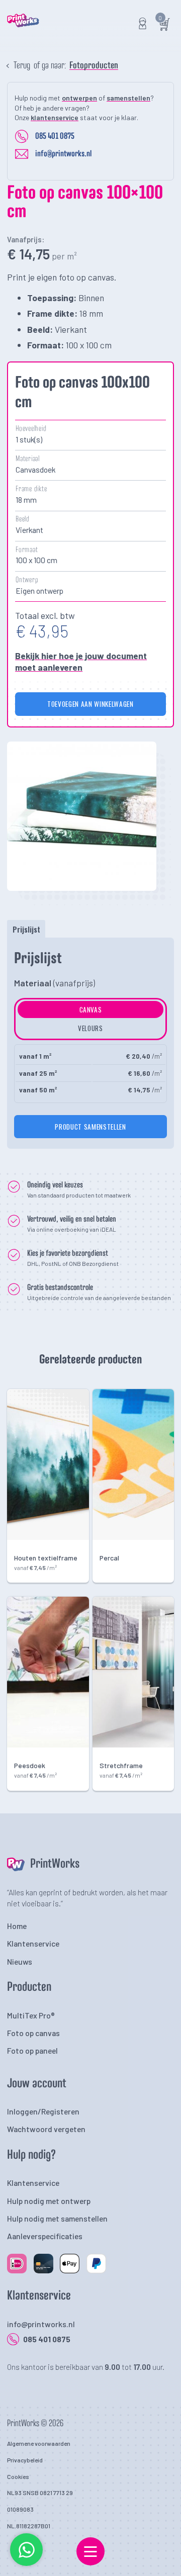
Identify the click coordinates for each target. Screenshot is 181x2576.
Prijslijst (26, 929)
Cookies (18, 2476)
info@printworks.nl (63, 154)
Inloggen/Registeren (43, 2111)
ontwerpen (79, 98)
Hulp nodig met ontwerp (49, 2201)
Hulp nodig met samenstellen (57, 2218)
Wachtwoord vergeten (46, 2129)
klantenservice (55, 117)
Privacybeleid (25, 2460)
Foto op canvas (33, 2033)
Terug (22, 66)
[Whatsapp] (27, 2564)
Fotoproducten (94, 66)
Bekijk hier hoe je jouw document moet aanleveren (81, 661)
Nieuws (20, 1961)
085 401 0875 (55, 136)
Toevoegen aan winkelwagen (90, 704)
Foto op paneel (32, 2050)
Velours (90, 1028)
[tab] (26, 929)
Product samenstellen (90, 1127)
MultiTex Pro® (31, 2015)
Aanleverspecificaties (45, 2236)
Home (17, 1926)
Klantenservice (33, 1943)
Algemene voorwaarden (39, 2443)
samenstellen (128, 98)
